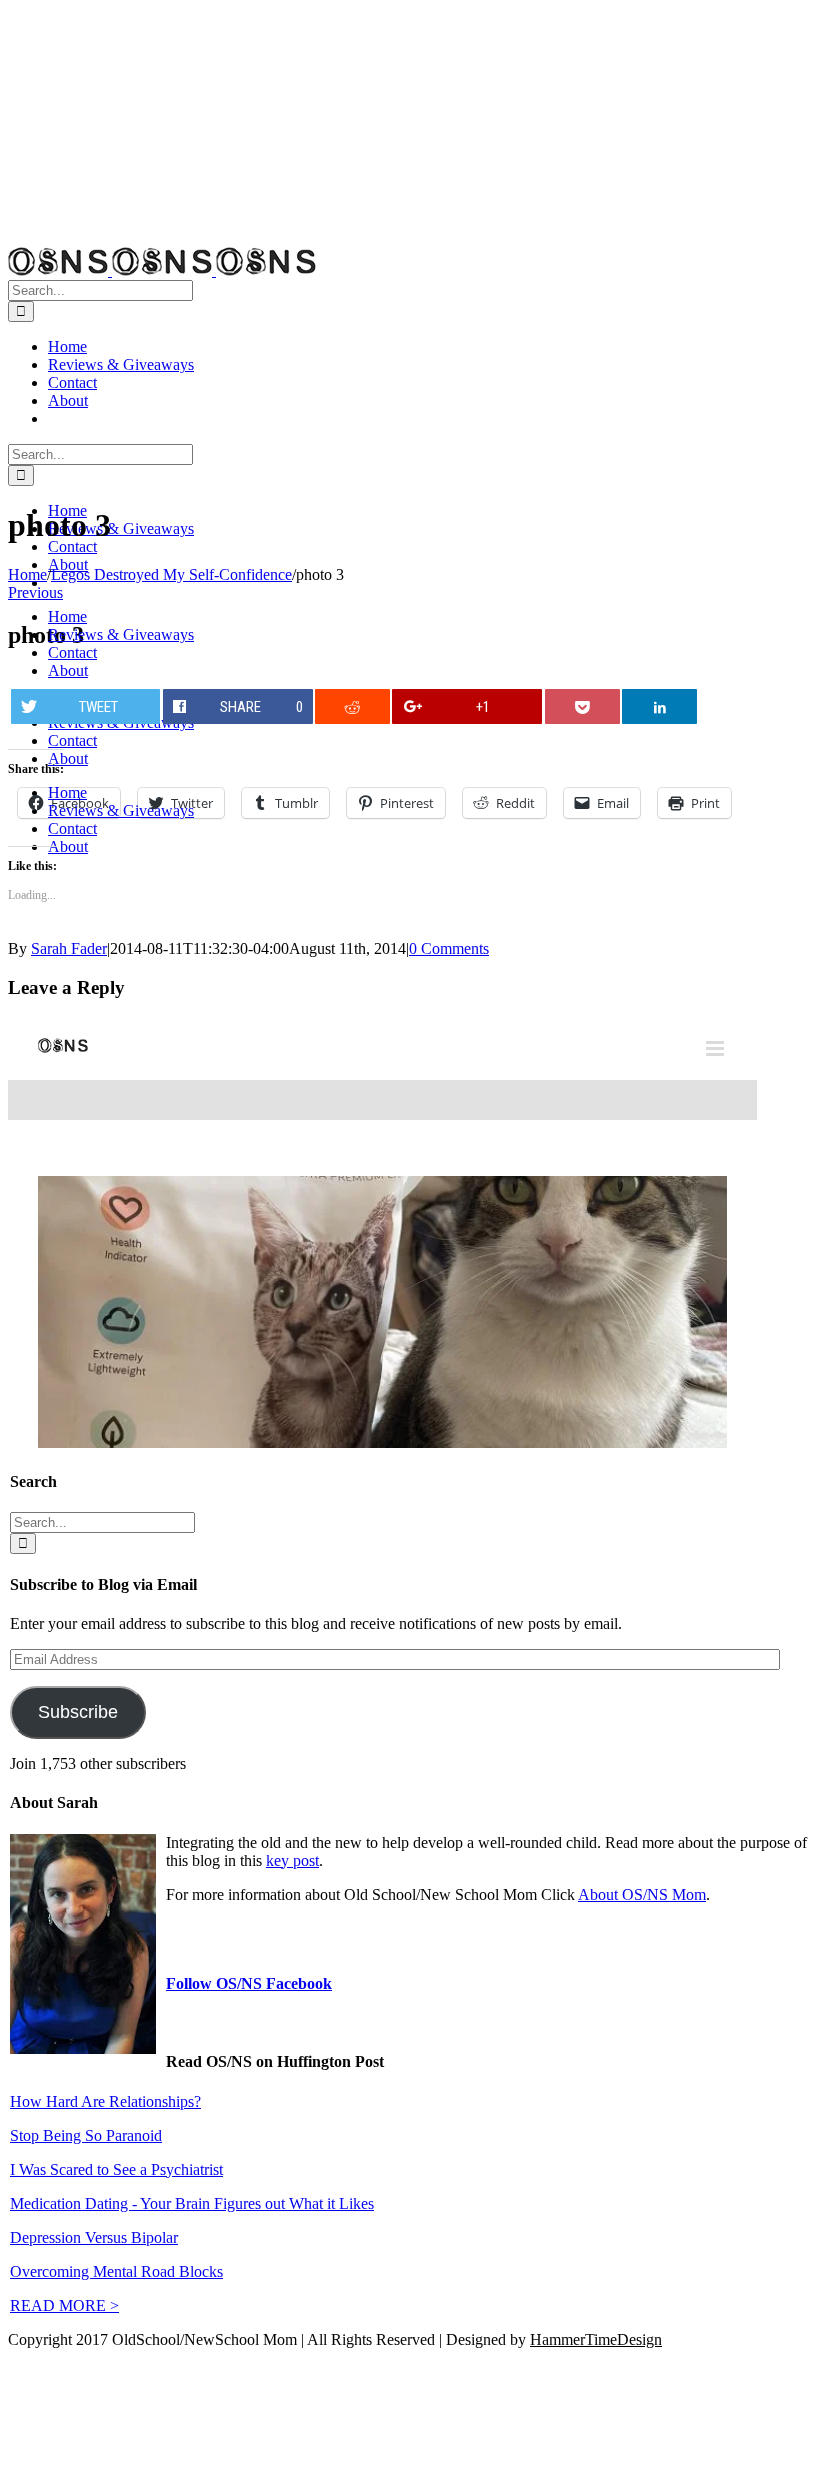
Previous (35, 592)
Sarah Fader (69, 948)
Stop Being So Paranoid (86, 2135)
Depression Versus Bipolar (94, 2237)
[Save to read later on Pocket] (582, 706)
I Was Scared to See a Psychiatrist (116, 2169)
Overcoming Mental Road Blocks (116, 2271)
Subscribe (78, 1712)
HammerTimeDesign (596, 2339)
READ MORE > (64, 2305)
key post (292, 1860)
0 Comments (449, 948)
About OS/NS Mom (642, 1894)
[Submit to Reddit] (352, 706)
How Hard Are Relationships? (105, 2101)
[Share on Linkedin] (659, 706)
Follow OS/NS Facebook (249, 1983)
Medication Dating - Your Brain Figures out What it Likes (192, 2203)
